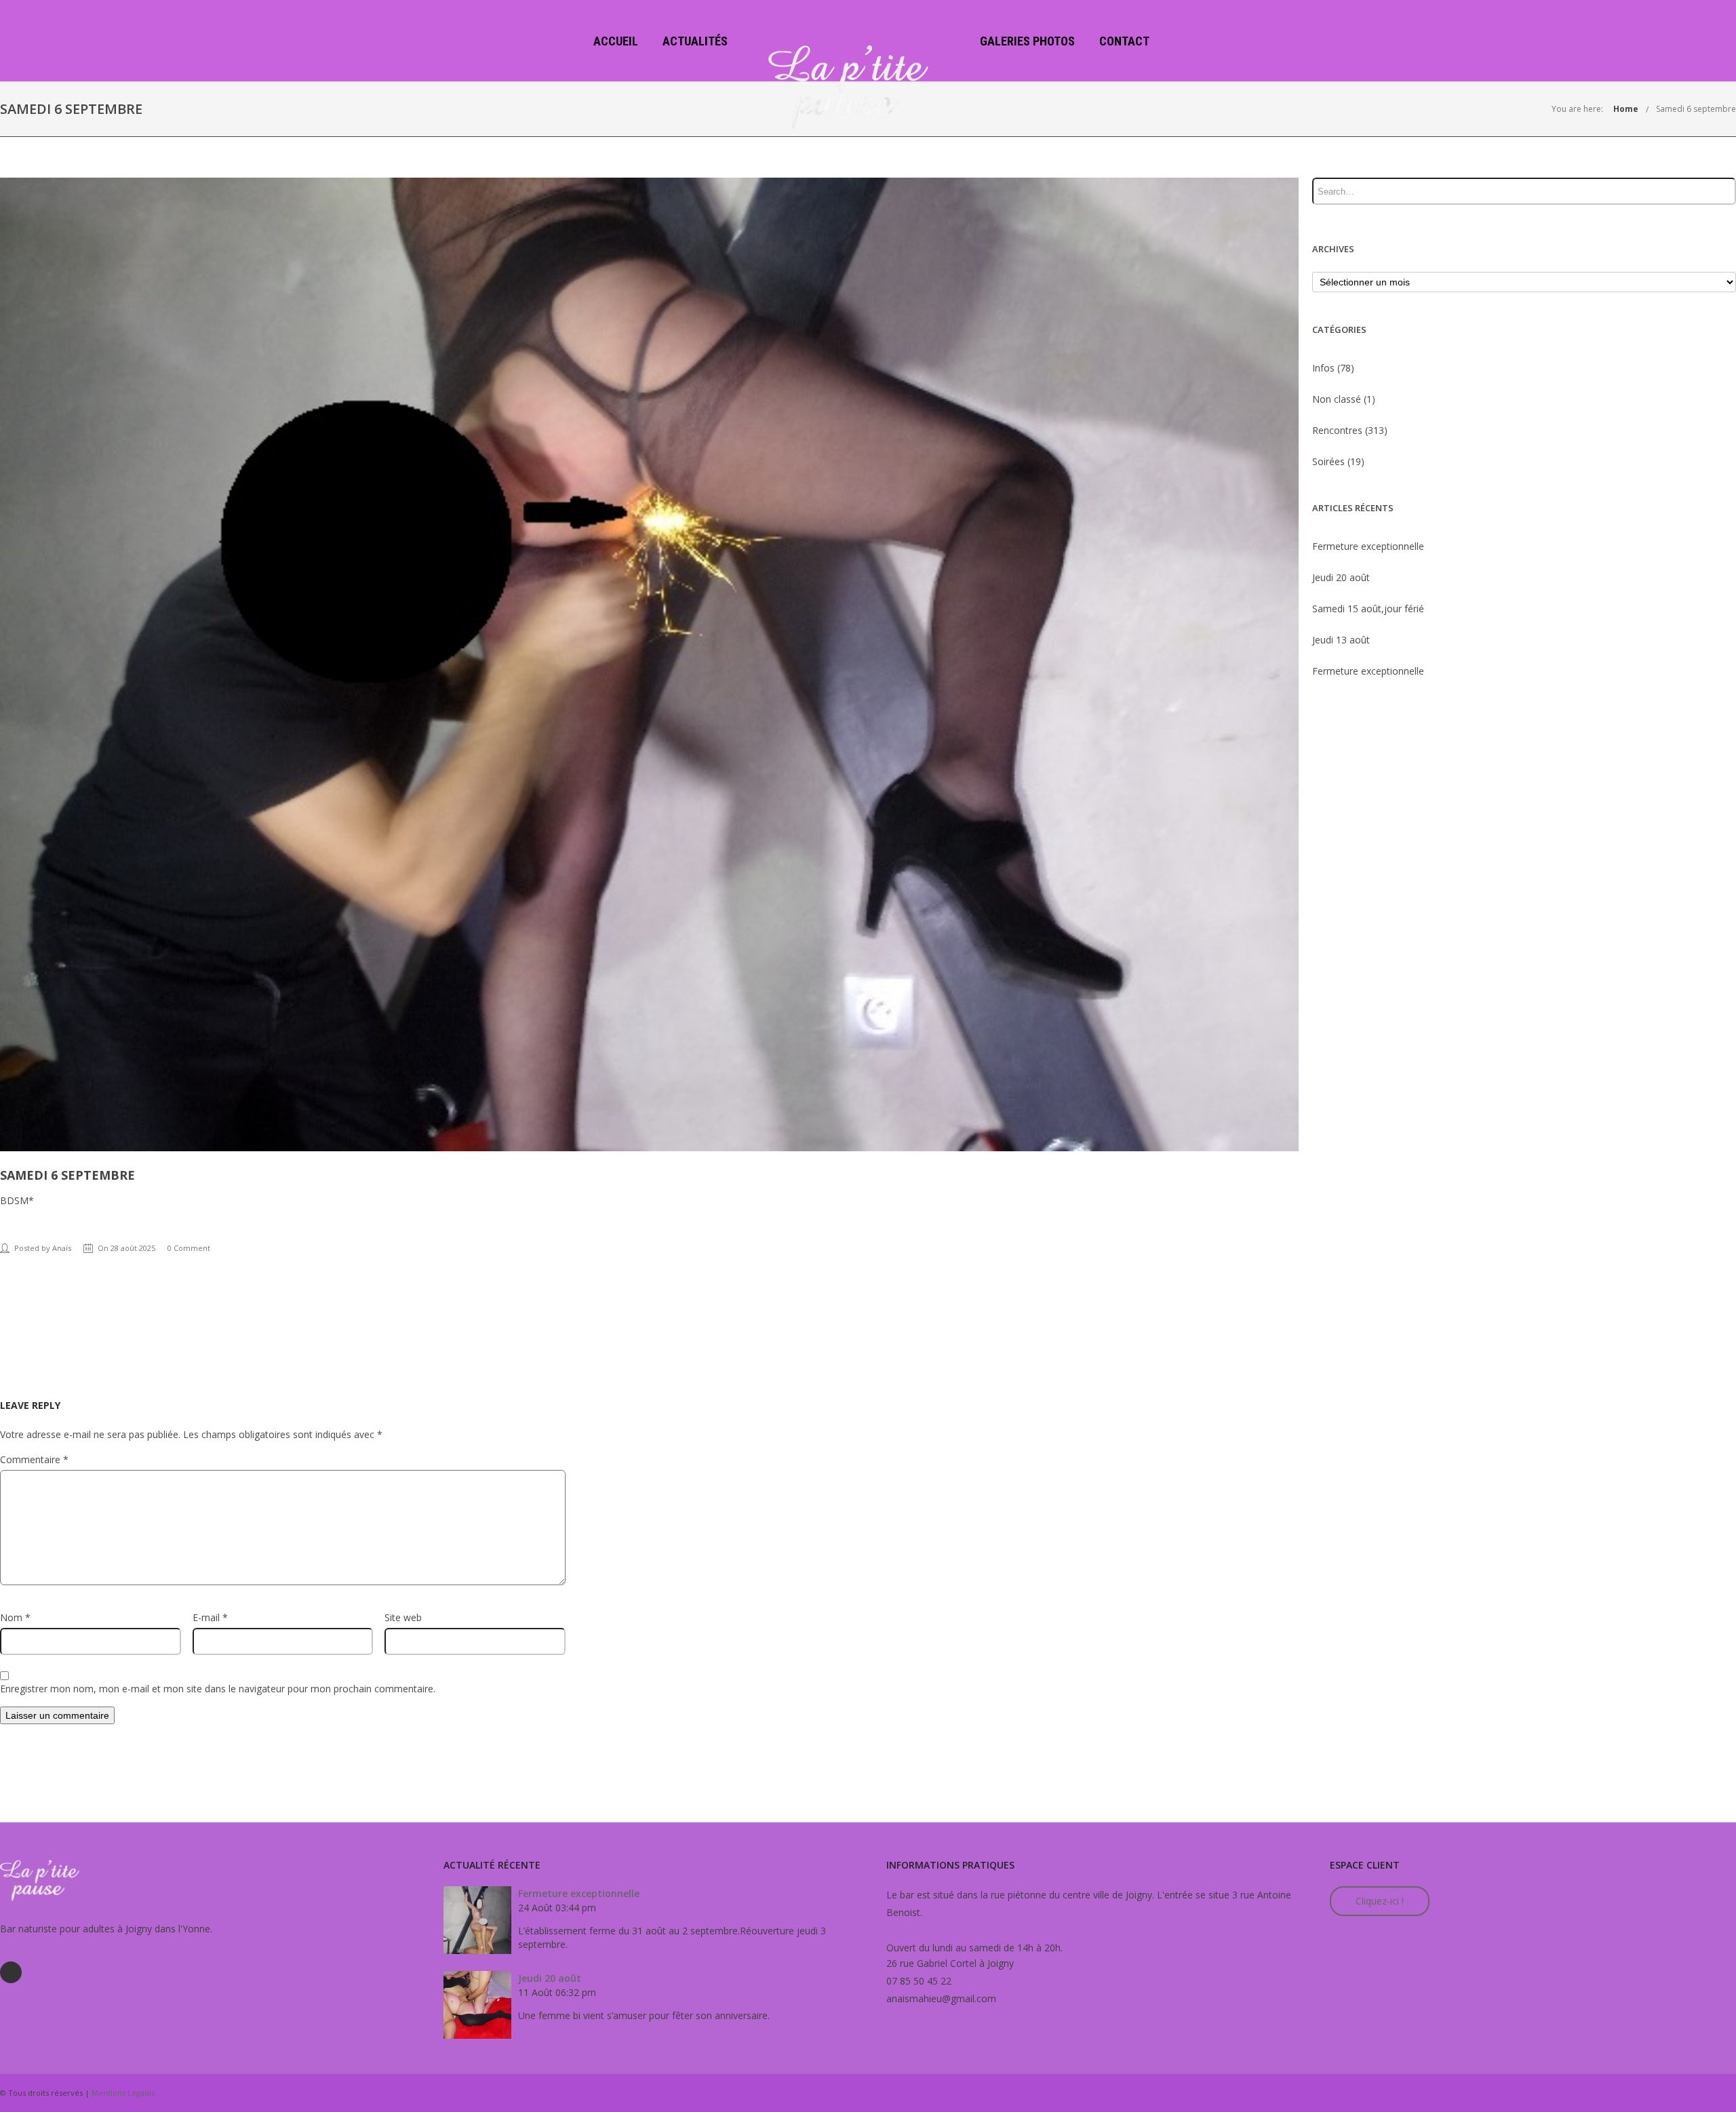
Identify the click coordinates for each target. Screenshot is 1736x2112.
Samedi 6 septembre (1696, 109)
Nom (15, 1617)
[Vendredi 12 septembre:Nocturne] (1727, 1056)
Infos (1323, 368)
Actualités (695, 41)
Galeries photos (1027, 41)
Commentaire (34, 1459)
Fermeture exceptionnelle (1368, 546)
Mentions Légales (123, 2093)
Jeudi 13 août (1341, 640)
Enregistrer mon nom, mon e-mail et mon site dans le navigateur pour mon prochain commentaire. (218, 1689)
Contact (1124, 41)
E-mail (210, 1617)
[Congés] (9, 1056)
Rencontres (1337, 430)
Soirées (1328, 461)
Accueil (616, 41)
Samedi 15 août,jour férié (1368, 609)
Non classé (1337, 399)
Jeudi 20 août (1341, 577)
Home (1626, 109)
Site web (403, 1617)
